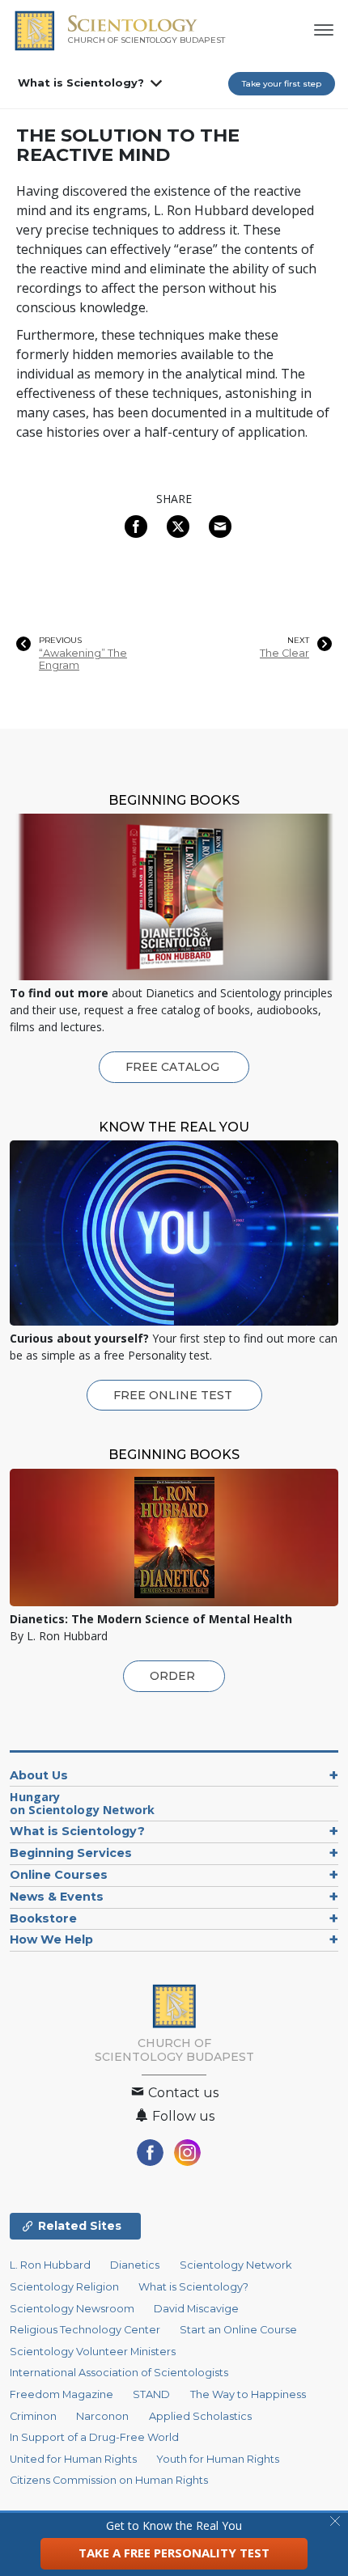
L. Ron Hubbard (50, 2265)
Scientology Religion (64, 2287)
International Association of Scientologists (119, 2373)
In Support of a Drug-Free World (94, 2437)
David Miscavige (196, 2309)
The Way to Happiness (248, 2394)
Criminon (33, 2416)
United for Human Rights (73, 2459)
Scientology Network (236, 2265)
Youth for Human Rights (218, 2459)
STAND (151, 2394)
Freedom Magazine (62, 2394)
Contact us (182, 2093)
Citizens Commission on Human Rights (109, 2480)
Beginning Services (71, 1853)
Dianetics (135, 2265)
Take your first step (282, 84)
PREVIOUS (60, 641)
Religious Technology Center (85, 2330)
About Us (39, 1775)
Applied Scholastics (200, 2416)
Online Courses (59, 1875)
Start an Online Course (238, 2330)
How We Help (51, 1939)
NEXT (298, 641)
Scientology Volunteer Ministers (93, 2352)
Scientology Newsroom (72, 2309)
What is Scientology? (81, 82)
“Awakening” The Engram (83, 659)
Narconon (102, 2416)
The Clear (284, 653)
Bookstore (43, 1918)
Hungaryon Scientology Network (82, 1803)
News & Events (57, 1897)
